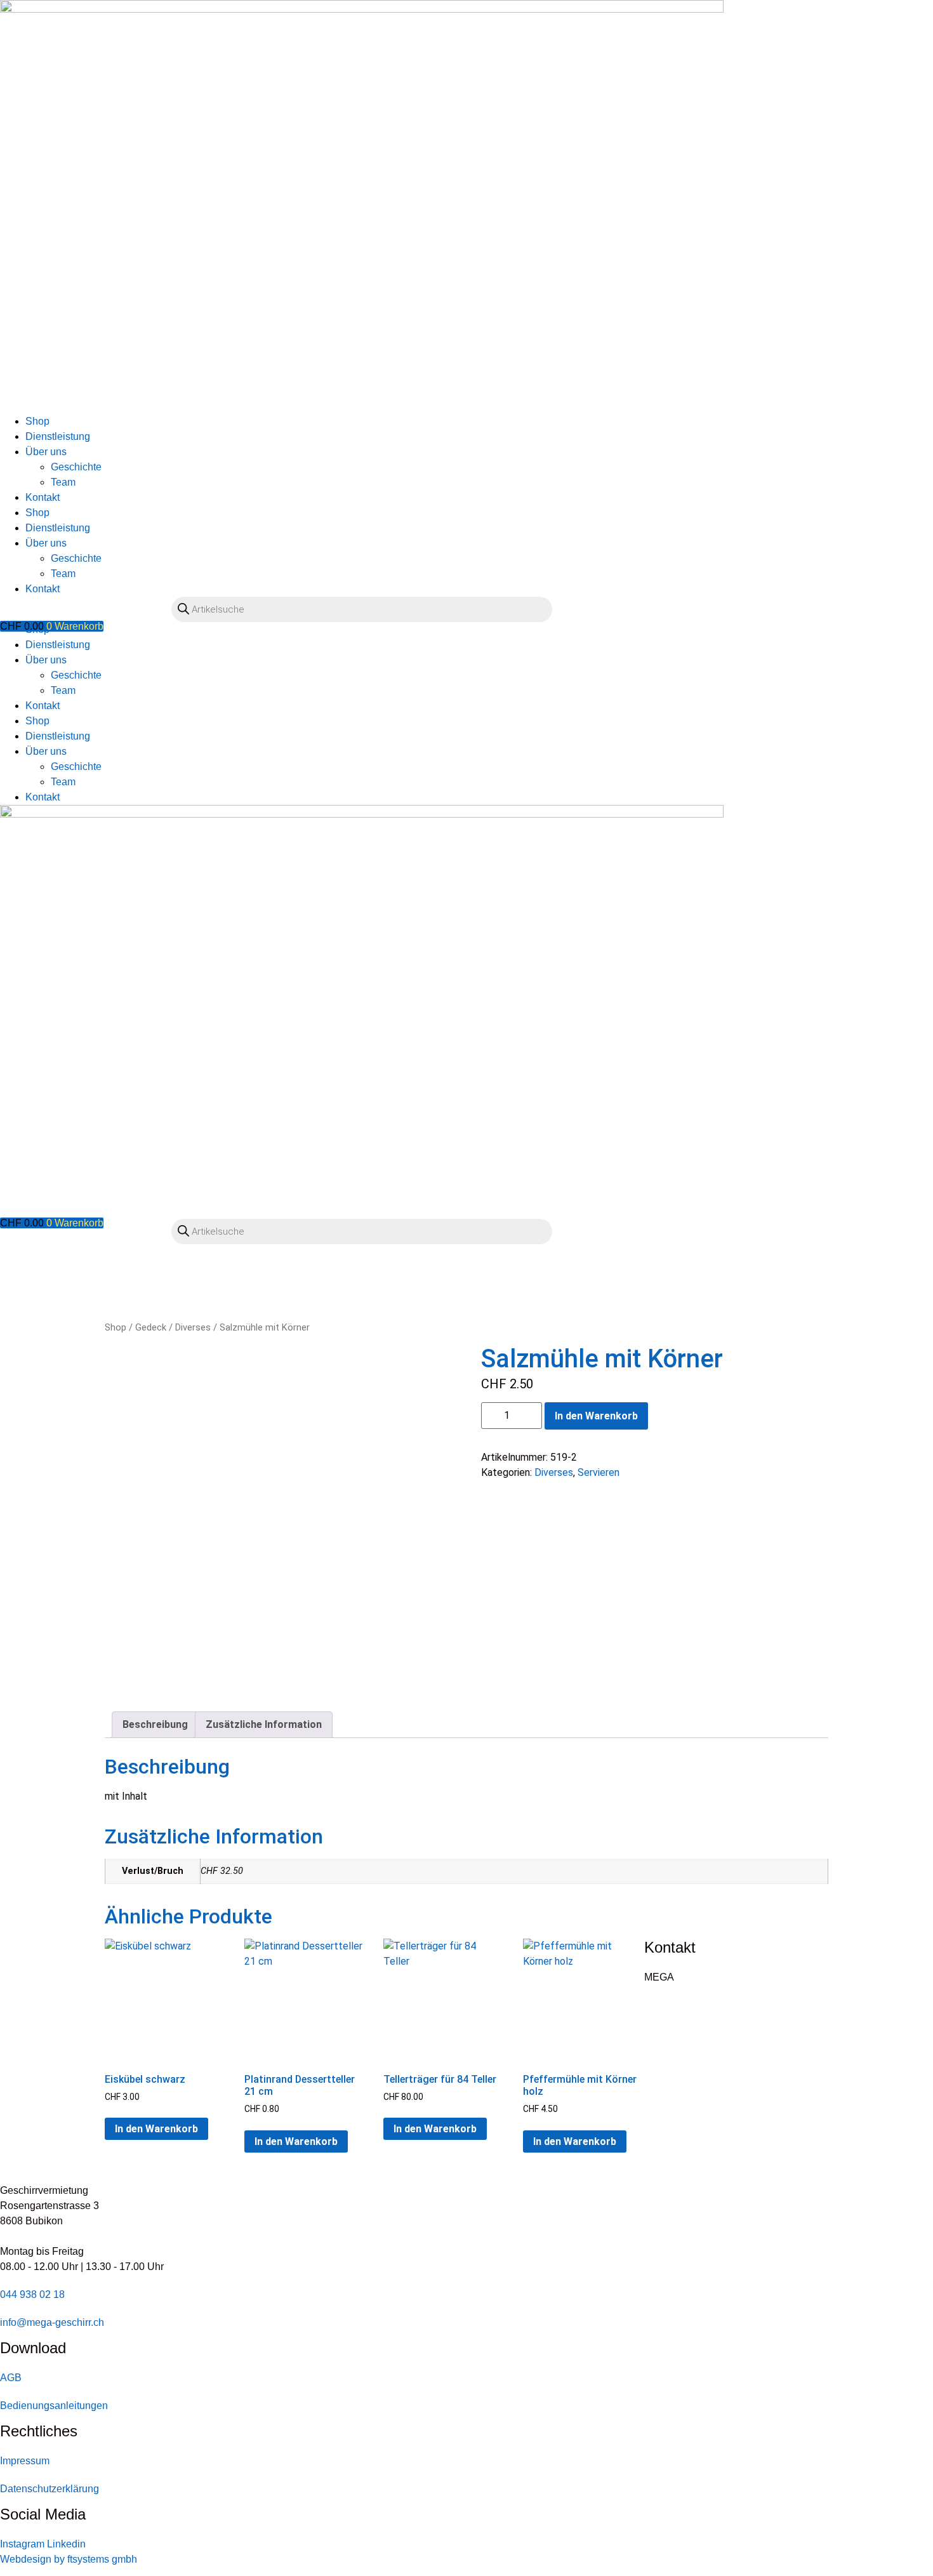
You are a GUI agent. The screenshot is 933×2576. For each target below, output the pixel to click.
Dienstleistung (58, 436)
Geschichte (76, 467)
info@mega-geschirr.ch (52, 2322)
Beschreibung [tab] (155, 1724)
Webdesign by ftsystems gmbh (69, 2559)
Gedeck (151, 1327)
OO (16, 639)
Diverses (193, 1327)
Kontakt (43, 497)
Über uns (46, 452)
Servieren (599, 1472)
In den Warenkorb (596, 1416)
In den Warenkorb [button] (156, 2129)
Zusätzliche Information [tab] (264, 1724)
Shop (37, 421)
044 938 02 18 (32, 2294)
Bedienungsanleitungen (54, 2406)
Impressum (25, 2461)
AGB (11, 2378)
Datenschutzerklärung (50, 2489)
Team (63, 482)
